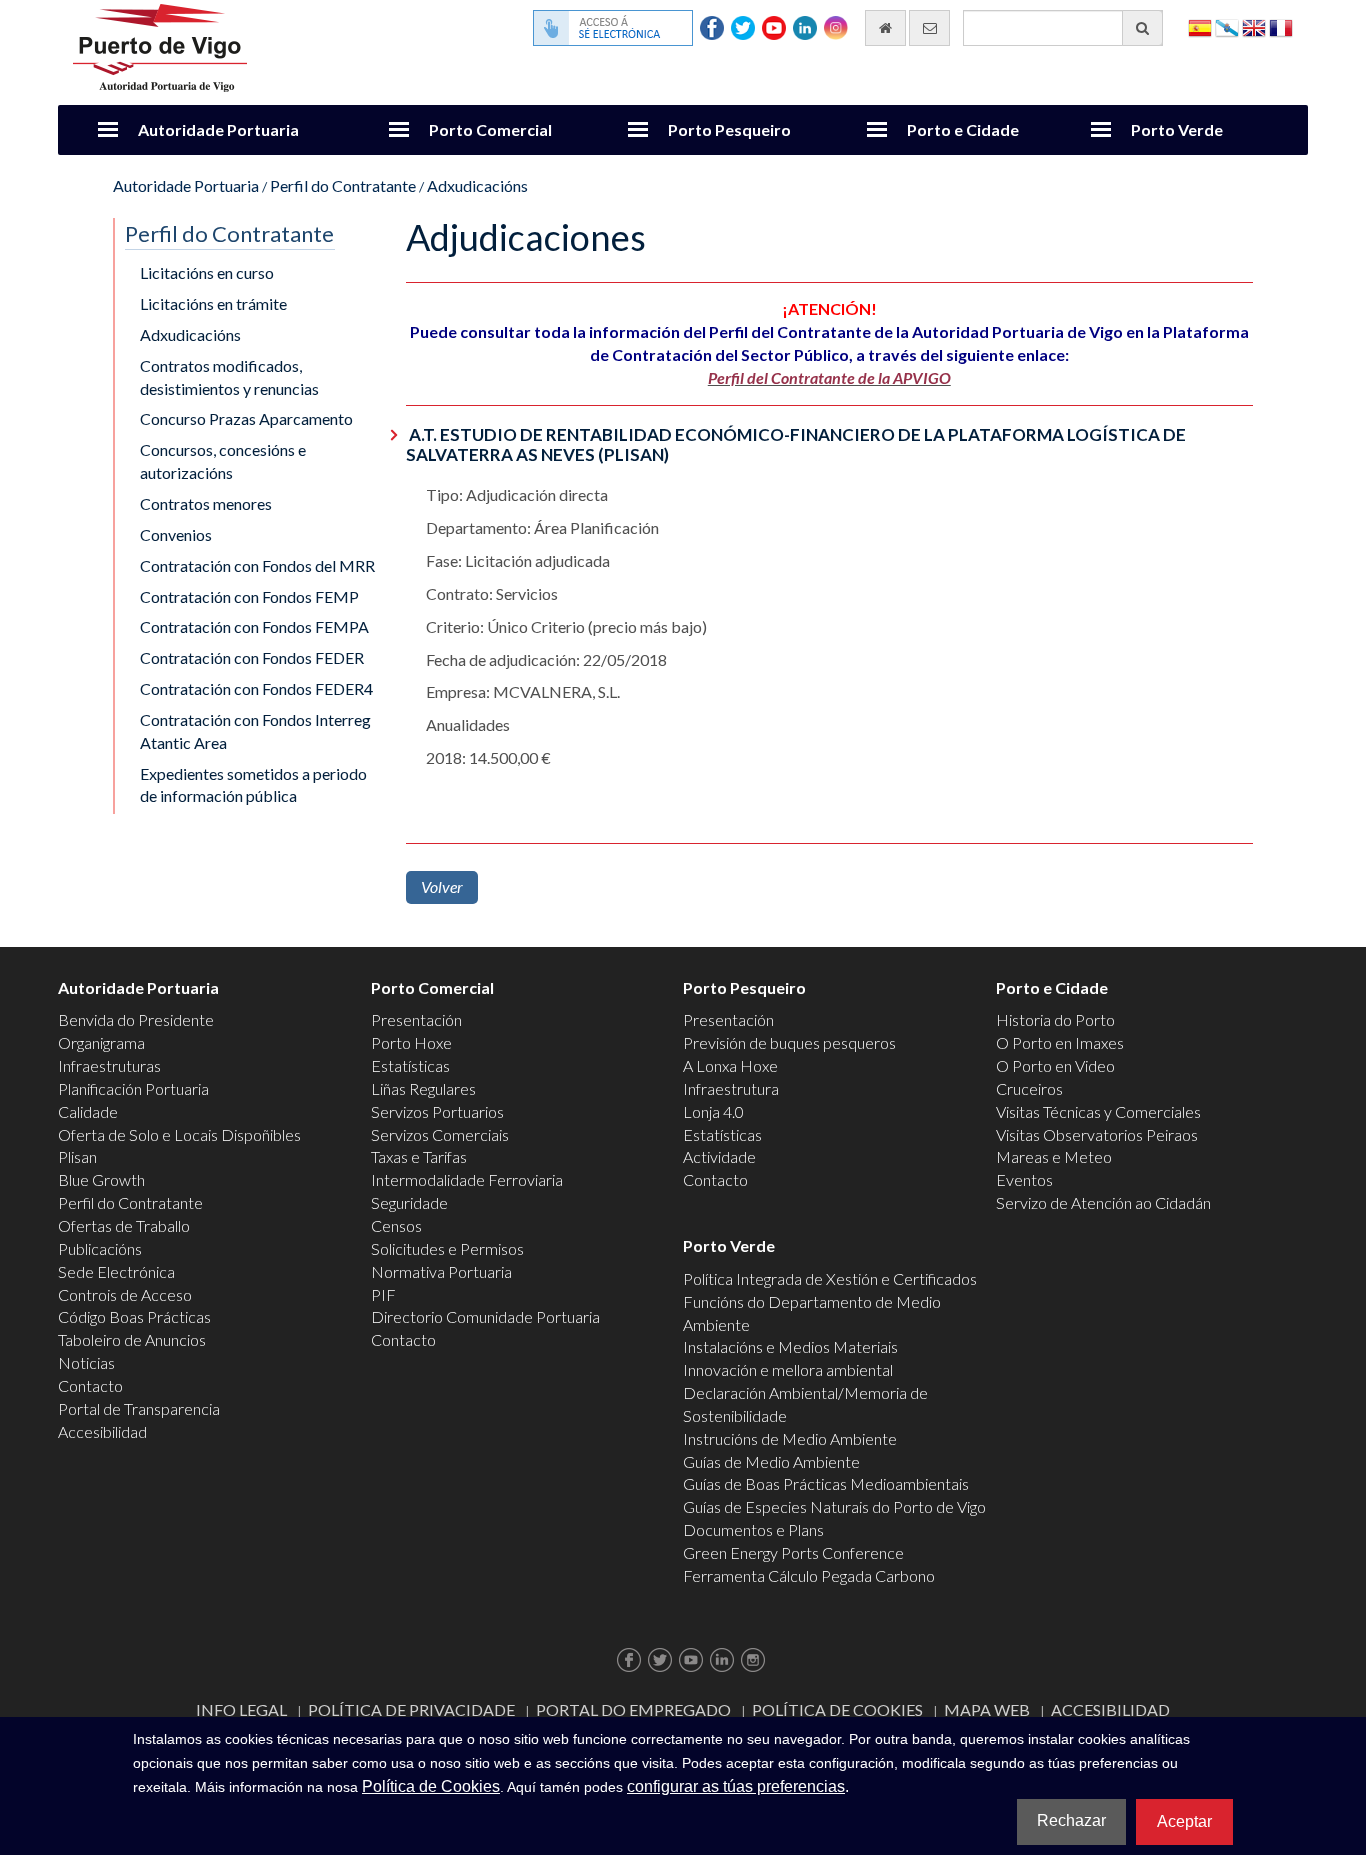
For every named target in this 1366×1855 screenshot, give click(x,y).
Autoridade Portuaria (218, 129)
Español (1200, 26)
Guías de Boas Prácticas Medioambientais (826, 1483)
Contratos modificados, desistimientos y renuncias (229, 377)
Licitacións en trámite (213, 303)
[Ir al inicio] (885, 28)
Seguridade (409, 1202)
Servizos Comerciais (440, 1134)
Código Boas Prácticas (134, 1316)
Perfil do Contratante (343, 185)
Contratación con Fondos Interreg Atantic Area (255, 731)
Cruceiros (1029, 1088)
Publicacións (100, 1248)
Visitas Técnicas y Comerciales (1098, 1111)
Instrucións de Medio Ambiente (790, 1438)
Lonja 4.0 (713, 1111)
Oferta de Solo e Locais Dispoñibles (179, 1134)
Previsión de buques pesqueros (789, 1042)
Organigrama (101, 1042)
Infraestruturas (109, 1065)
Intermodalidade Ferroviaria (467, 1179)
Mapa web (987, 1709)
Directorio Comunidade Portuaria (485, 1316)
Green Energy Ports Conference (793, 1552)
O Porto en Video (1055, 1065)
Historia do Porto (1055, 1019)
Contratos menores (206, 503)
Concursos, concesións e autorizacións (223, 461)
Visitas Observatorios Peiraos (1097, 1134)
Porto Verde (1177, 129)
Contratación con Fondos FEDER (252, 657)
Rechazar (1071, 1820)
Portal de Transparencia (139, 1408)
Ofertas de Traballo (124, 1225)
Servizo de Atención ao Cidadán (1103, 1202)
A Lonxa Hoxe (730, 1065)
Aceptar (1184, 1821)
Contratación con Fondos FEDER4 (256, 688)
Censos (396, 1225)
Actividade (719, 1156)
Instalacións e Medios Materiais (790, 1346)
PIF (383, 1294)
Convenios (176, 534)
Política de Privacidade (411, 1709)
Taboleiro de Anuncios (132, 1339)
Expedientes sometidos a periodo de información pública (253, 785)
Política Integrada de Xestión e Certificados (830, 1278)
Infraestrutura (731, 1088)
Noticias (86, 1362)
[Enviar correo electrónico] (929, 28)
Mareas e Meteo (1054, 1156)
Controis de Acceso (125, 1294)
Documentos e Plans (753, 1529)
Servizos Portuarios (437, 1111)
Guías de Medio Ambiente (771, 1461)
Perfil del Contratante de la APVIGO (829, 377)
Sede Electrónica (116, 1271)
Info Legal (241, 1709)
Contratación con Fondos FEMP (249, 596)
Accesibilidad (102, 1431)
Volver (442, 886)
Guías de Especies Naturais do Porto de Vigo (834, 1506)
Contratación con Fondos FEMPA (254, 626)
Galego (1227, 26)
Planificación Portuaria (133, 1088)
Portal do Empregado (633, 1709)
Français (1281, 26)
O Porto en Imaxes (1060, 1042)
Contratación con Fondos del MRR (257, 565)
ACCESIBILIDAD (1110, 1709)
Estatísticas (410, 1065)
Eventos (1024, 1179)
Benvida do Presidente (136, 1019)
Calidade (88, 1111)
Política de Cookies (837, 1709)
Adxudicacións (477, 185)
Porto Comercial (490, 129)
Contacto (90, 1385)
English (1254, 26)
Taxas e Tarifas (419, 1156)
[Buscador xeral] (1142, 28)
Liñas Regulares (423, 1088)
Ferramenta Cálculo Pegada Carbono (809, 1575)
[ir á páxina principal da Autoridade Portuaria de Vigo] (160, 45)
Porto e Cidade (963, 129)
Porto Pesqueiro (729, 129)
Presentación (416, 1019)
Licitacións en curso (207, 272)
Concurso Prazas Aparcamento (246, 418)
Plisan (77, 1156)
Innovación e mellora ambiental (788, 1369)
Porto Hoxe (411, 1042)
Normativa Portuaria (441, 1271)
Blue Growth (101, 1179)
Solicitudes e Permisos (447, 1248)
